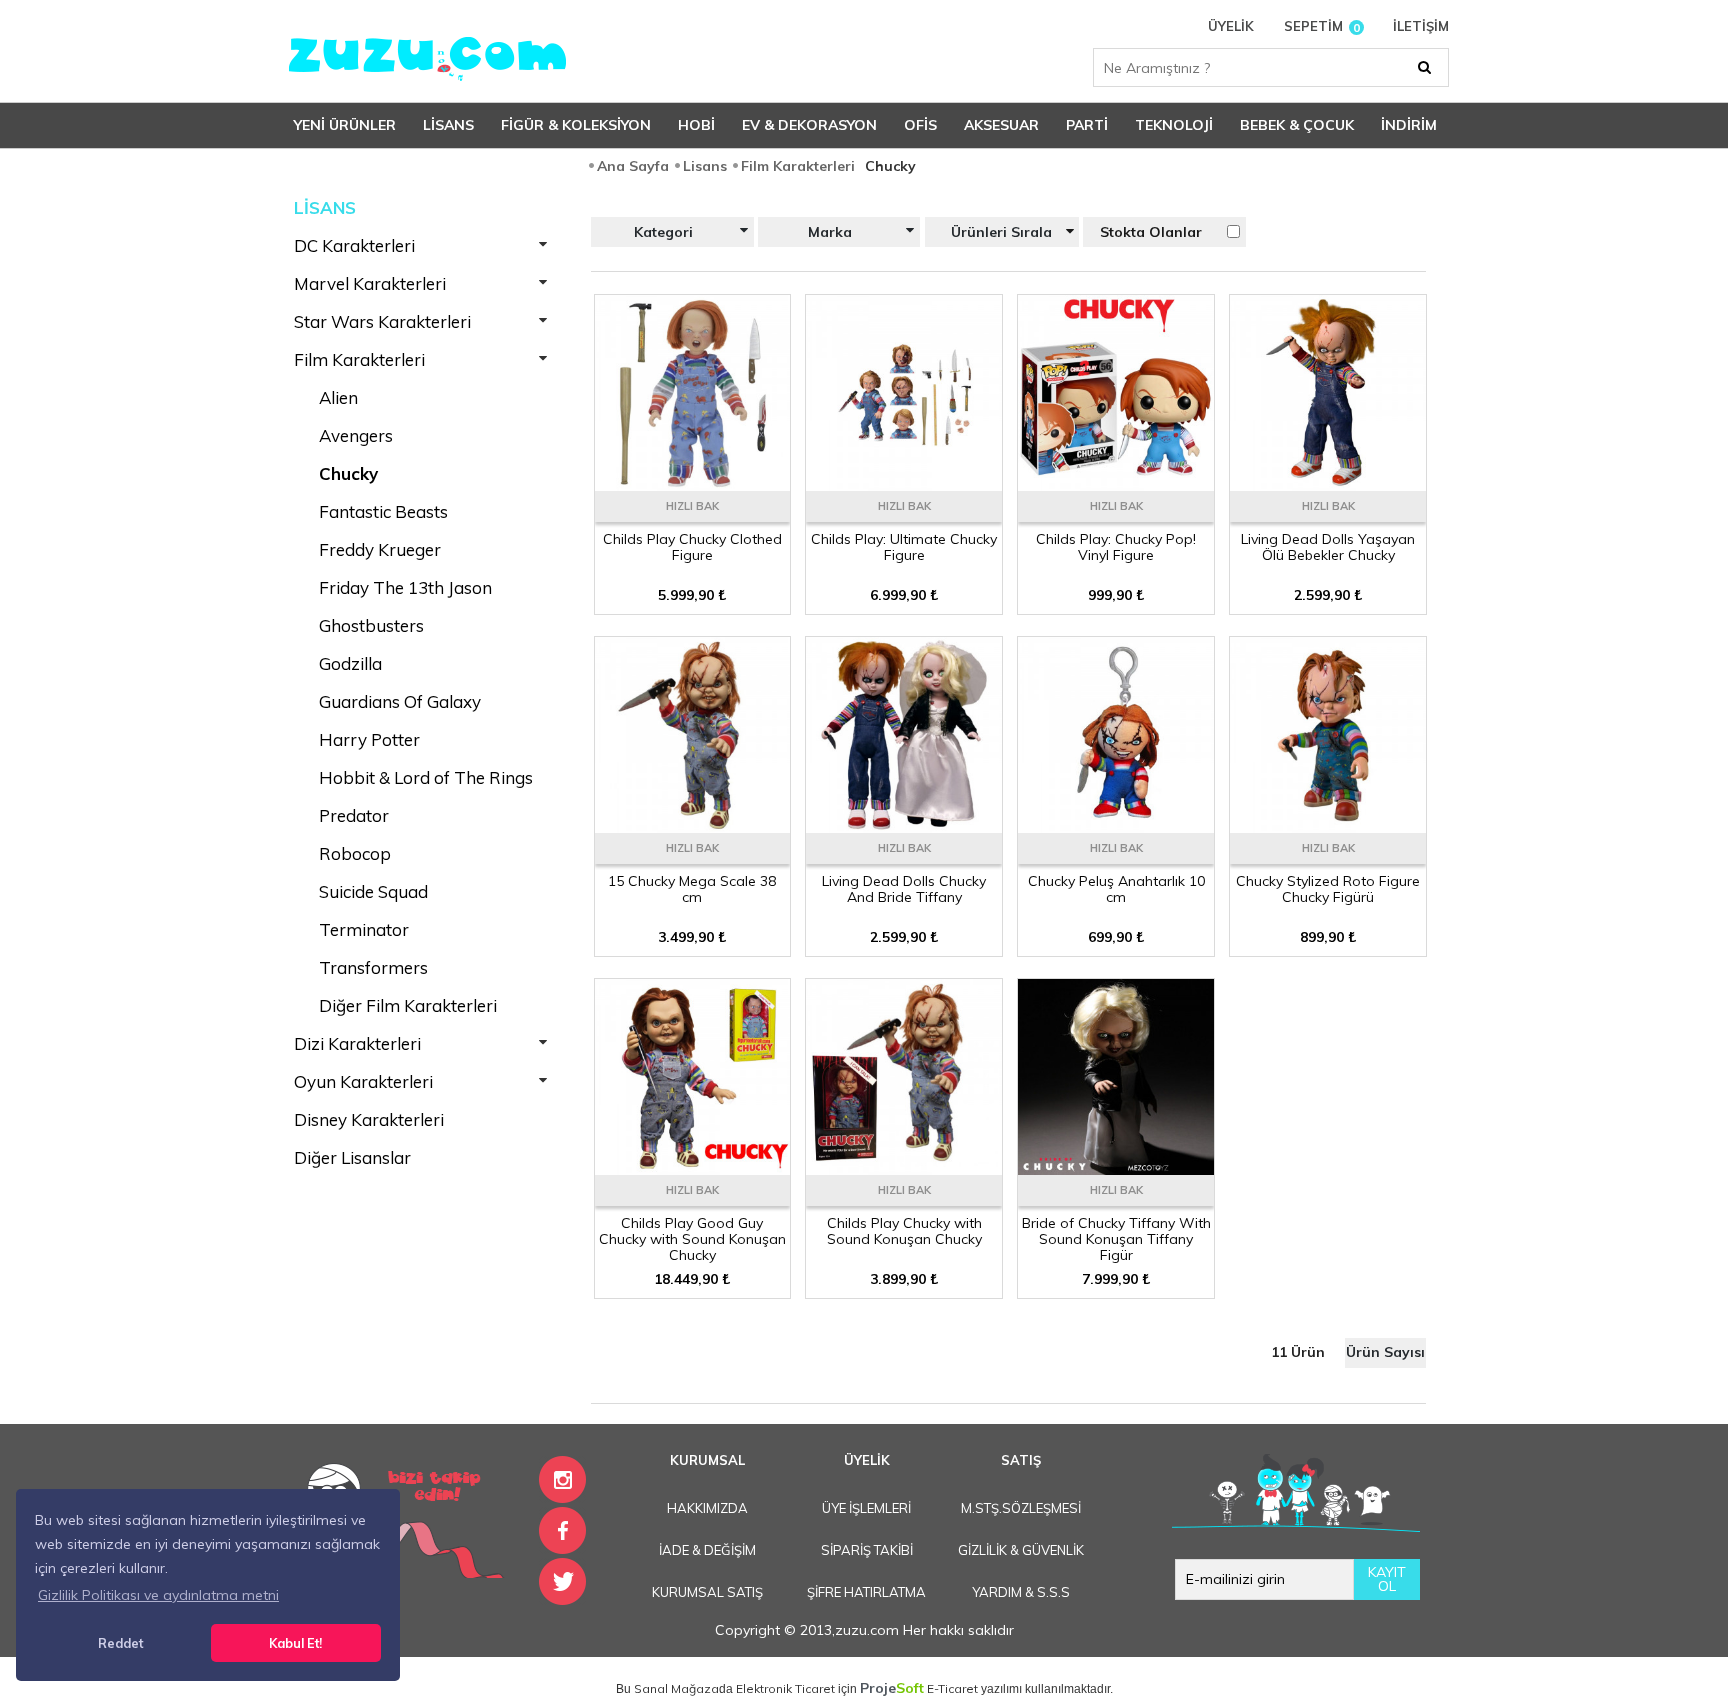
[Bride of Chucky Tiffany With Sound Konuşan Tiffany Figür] (1116, 1168)
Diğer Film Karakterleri (408, 1005)
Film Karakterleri (359, 359)
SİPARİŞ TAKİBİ (867, 1550)
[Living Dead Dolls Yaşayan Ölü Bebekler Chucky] (1328, 484)
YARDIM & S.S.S (1021, 1592)
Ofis (920, 125)
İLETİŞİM (1421, 26)
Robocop (355, 853)
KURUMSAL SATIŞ (707, 1592)
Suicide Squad (373, 891)
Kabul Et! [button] (295, 1643)
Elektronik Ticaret (785, 1688)
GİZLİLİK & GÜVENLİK (1021, 1550)
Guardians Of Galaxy (400, 701)
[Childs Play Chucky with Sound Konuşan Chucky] (904, 1168)
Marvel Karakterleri (370, 283)
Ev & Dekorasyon (809, 125)
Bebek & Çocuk (1297, 125)
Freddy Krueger (380, 549)
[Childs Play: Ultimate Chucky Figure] (904, 484)
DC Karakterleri (354, 245)
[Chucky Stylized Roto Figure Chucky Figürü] (1328, 826)
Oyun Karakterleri (363, 1081)
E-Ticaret (952, 1688)
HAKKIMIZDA (707, 1508)
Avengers (356, 435)
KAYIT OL (1387, 1579)
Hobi (696, 125)
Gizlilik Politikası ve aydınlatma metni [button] (158, 1595)
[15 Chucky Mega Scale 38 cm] (693, 826)
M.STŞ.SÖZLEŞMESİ (1021, 1508)
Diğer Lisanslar (352, 1157)
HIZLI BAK (692, 506)
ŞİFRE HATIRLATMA (866, 1592)
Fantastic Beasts (383, 511)
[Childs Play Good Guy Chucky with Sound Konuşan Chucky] (693, 1168)
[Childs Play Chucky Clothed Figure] (693, 484)
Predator (354, 815)
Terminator (364, 929)
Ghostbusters (371, 625)
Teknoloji (1174, 125)
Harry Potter (369, 739)
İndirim (1409, 125)
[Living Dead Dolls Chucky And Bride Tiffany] (904, 826)
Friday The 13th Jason (405, 587)
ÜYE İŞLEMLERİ (866, 1508)
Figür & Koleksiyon (576, 125)
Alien (338, 397)
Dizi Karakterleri (357, 1043)
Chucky (348, 473)
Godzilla (350, 663)
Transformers (373, 967)
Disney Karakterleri (369, 1119)
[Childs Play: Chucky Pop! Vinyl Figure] (1116, 484)
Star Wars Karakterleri (382, 321)
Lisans (448, 125)
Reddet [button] (120, 1643)
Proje (892, 1688)
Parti (1087, 125)
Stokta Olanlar (1151, 232)
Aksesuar (1001, 125)
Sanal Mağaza (676, 1688)
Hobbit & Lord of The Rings (426, 777)
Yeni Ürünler (345, 125)
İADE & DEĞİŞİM (707, 1550)
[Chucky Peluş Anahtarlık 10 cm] (1116, 826)
